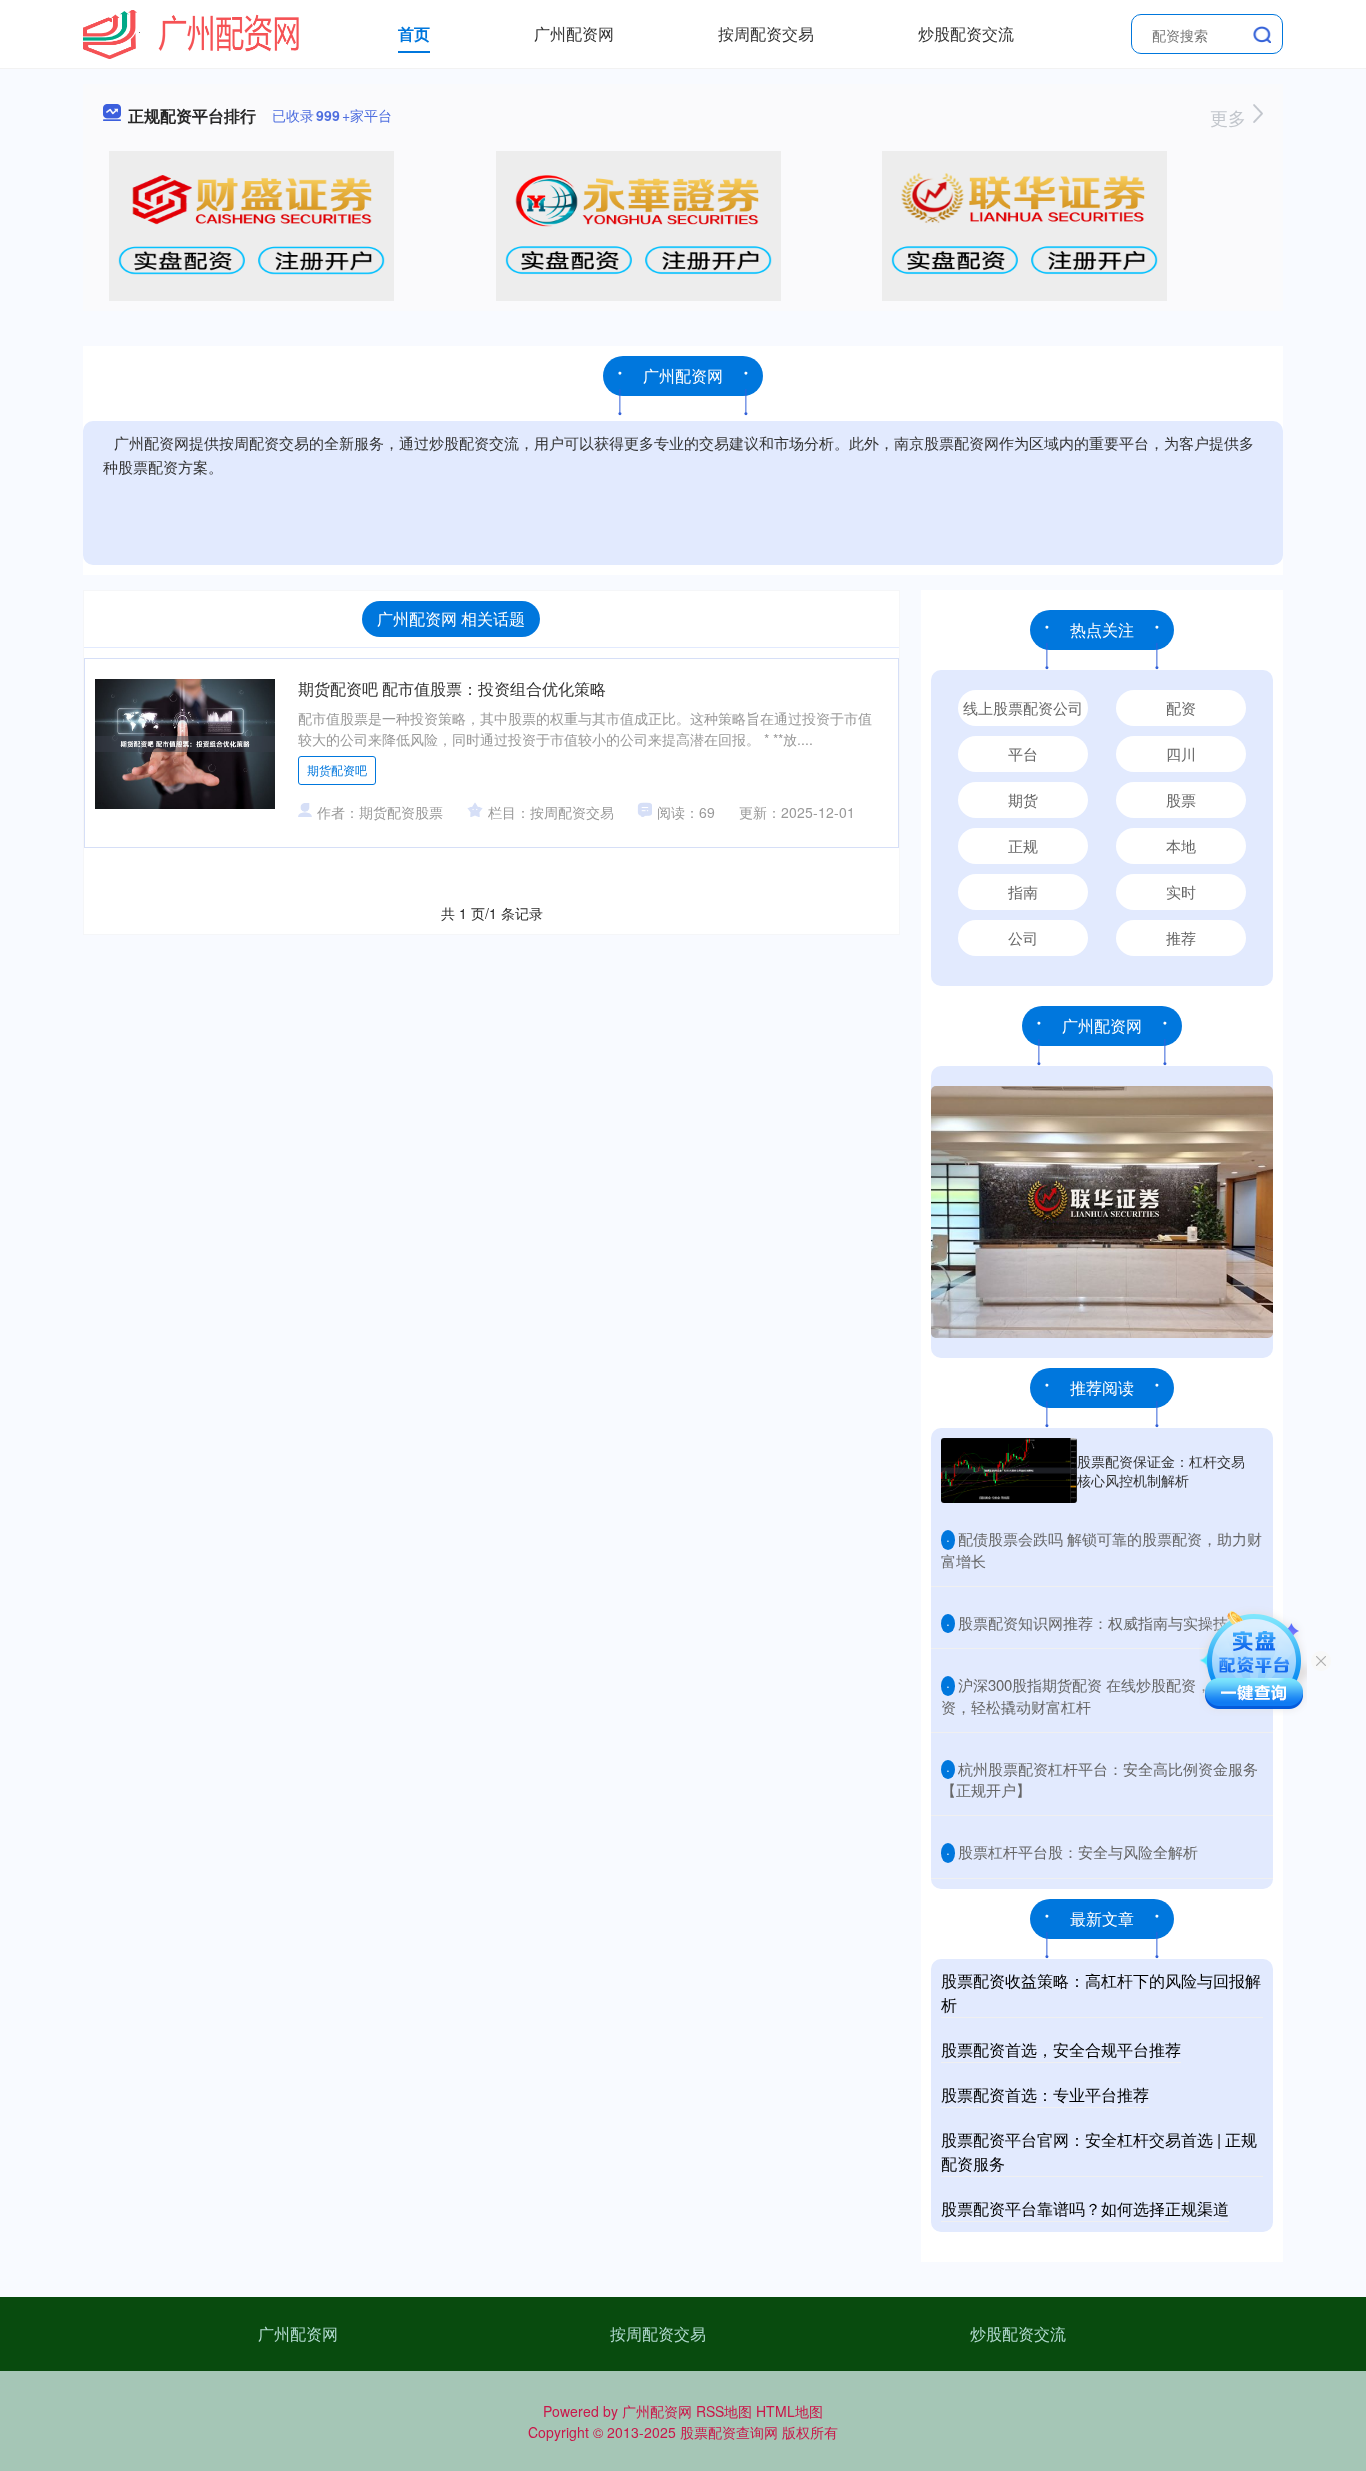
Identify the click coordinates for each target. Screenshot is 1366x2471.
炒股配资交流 (966, 33)
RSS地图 (724, 2411)
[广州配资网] (191, 32)
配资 (1181, 707)
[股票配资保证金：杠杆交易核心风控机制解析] (1009, 1470)
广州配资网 (574, 33)
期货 (1023, 799)
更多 (1230, 117)
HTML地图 (789, 2411)
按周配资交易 (766, 33)
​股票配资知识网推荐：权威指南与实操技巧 (1100, 1622)
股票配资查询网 (729, 2432)
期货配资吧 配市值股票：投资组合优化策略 (452, 688)
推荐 (1181, 937)
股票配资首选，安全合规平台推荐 (1061, 2049)
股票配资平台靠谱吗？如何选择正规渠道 (1085, 2208)
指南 (1023, 891)
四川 (1181, 753)
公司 (1023, 937)
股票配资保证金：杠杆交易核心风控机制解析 (1161, 1470)
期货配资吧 (337, 769)
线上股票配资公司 (1023, 707)
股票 (1181, 799)
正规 (1023, 845)
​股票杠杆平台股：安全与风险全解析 (1078, 1851)
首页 (414, 33)
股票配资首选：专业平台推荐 (1045, 2094)
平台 (1023, 753)
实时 (1181, 891)
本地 (1181, 845)
